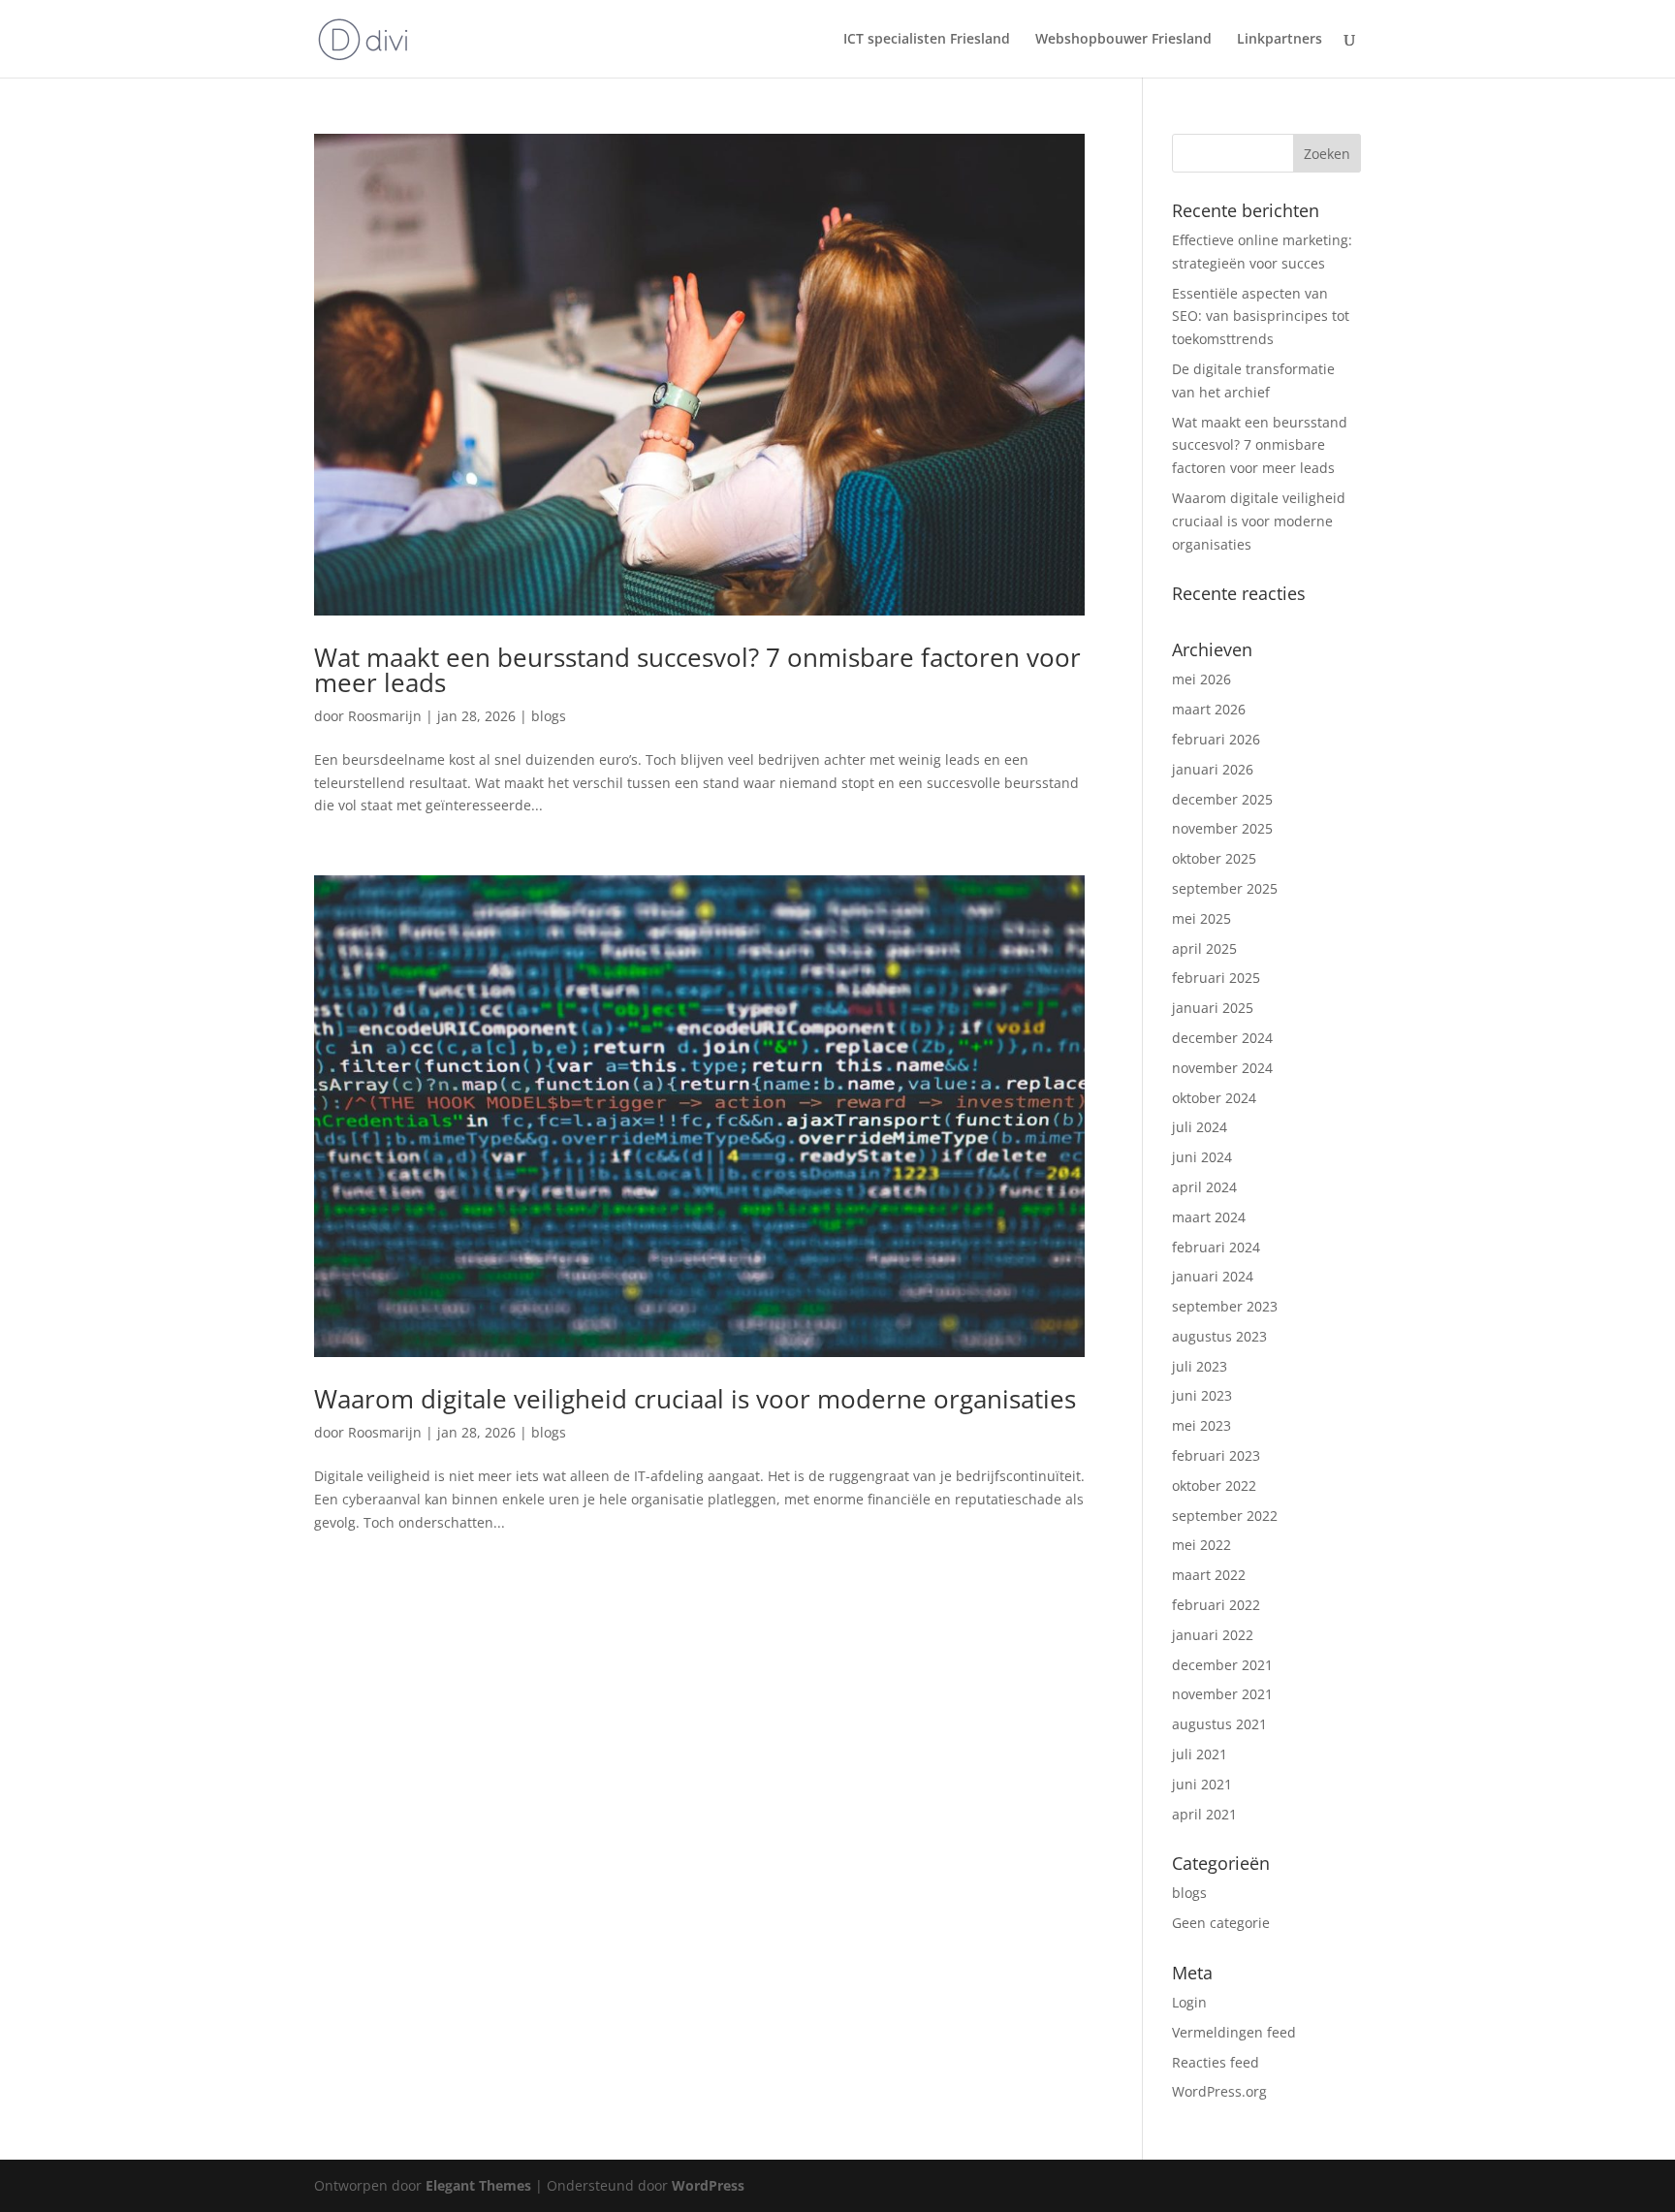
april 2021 (1204, 1814)
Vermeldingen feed (1234, 2032)
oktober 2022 (1214, 1485)
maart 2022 (1209, 1575)
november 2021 (1222, 1694)
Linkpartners (1280, 40)
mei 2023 (1201, 1425)
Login (1189, 2002)
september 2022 (1225, 1516)
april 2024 (1204, 1187)
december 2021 (1222, 1665)
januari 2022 (1213, 1635)
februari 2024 (1216, 1247)
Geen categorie (1221, 1923)
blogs (549, 716)
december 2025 (1222, 799)
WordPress (708, 2185)
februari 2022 (1216, 1605)
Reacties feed (1216, 2062)
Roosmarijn (385, 716)
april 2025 (1204, 948)
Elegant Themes (478, 2185)
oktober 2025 (1214, 858)
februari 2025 (1216, 978)
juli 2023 (1200, 1366)
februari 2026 (1216, 739)
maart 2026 (1209, 709)
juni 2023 (1202, 1395)
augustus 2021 (1219, 1724)
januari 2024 (1213, 1276)
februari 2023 (1216, 1455)
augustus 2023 (1219, 1336)
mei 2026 (1201, 679)
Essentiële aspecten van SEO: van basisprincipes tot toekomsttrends (1261, 316)
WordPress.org (1219, 2091)
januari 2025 (1213, 1008)
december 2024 (1222, 1038)
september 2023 (1225, 1306)
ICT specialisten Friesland (927, 40)
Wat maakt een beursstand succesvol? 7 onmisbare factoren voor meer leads (697, 670)
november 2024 (1222, 1068)
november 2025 (1222, 828)
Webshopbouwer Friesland (1123, 40)
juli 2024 (1200, 1127)
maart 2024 (1209, 1217)
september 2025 (1225, 888)
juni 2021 (1202, 1784)
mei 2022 (1201, 1545)
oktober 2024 (1214, 1098)
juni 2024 (1202, 1157)
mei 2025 (1201, 918)
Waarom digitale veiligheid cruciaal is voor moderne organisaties (695, 1399)
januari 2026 (1213, 769)
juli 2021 (1200, 1754)
